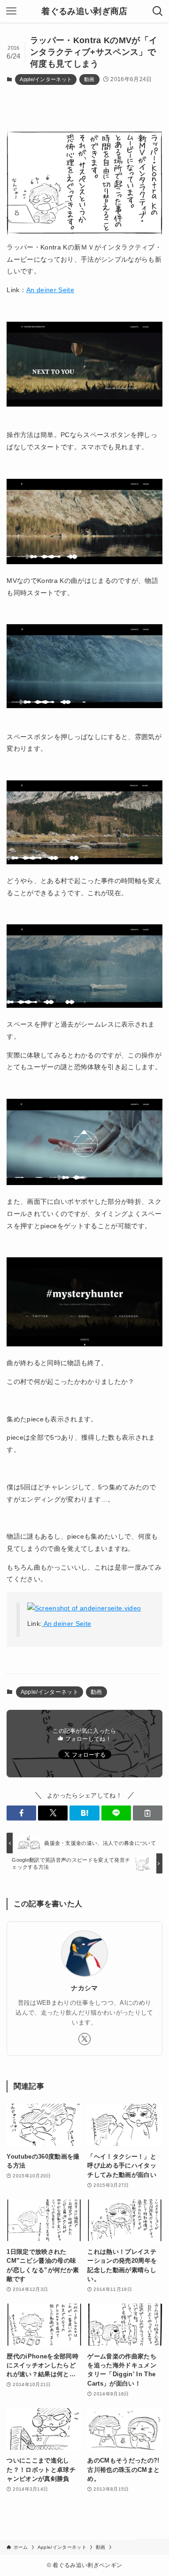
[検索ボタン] (158, 11)
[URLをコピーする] (148, 1813)
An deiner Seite (50, 290)
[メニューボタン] (11, 11)
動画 (89, 79)
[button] (21, 1813)
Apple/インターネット (46, 79)
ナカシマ (84, 1988)
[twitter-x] (84, 2039)
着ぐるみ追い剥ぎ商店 (84, 11)
